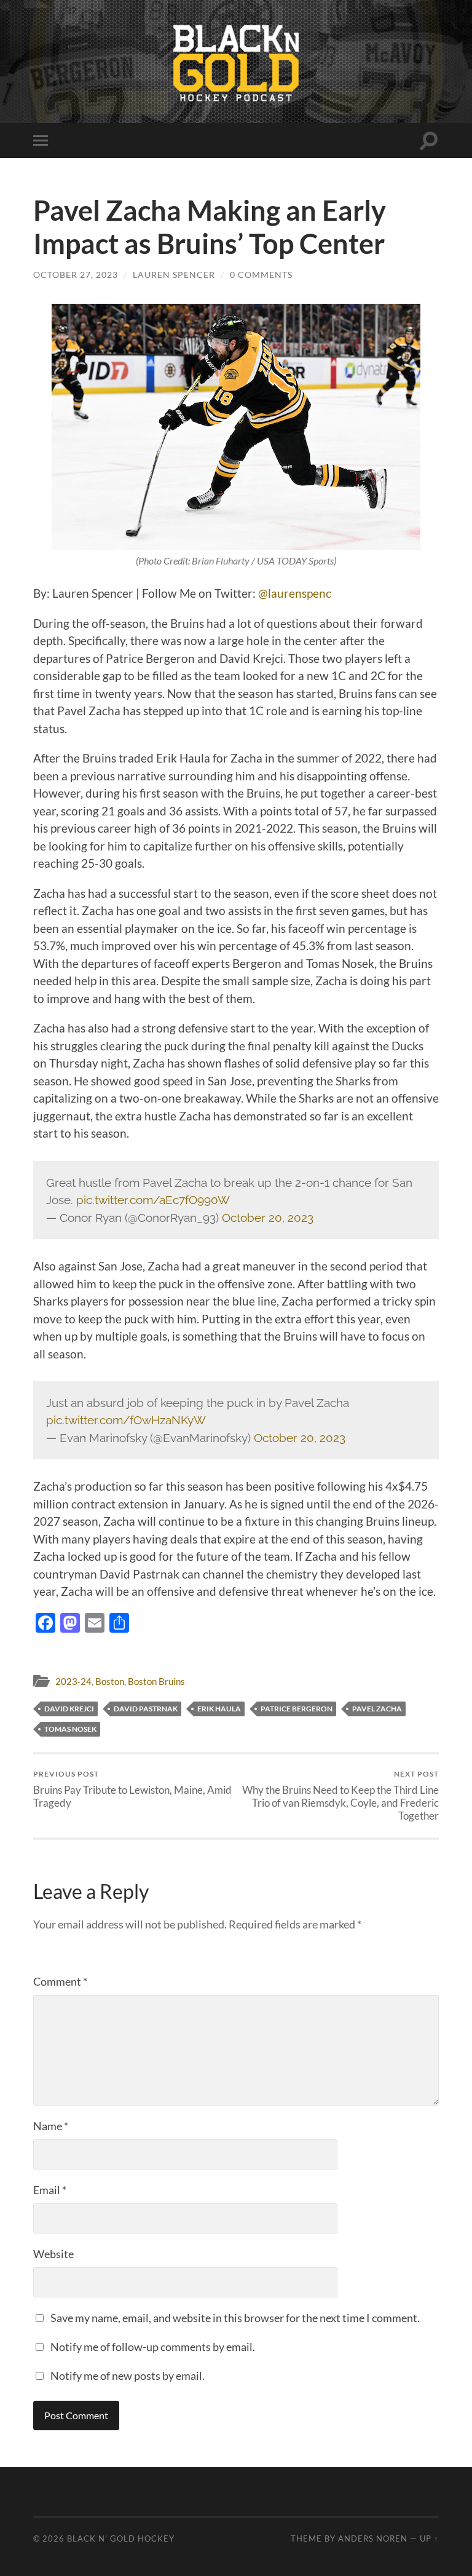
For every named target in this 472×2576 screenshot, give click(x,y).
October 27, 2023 (76, 275)
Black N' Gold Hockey (121, 2538)
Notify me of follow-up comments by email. (153, 2347)
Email (50, 2190)
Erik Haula (219, 1709)
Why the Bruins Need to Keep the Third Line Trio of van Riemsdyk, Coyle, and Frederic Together (340, 1795)
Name (51, 2126)
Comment (60, 1981)
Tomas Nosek (70, 1729)
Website (53, 2254)
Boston (110, 1681)
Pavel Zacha (377, 1709)
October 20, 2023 (268, 1218)
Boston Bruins (156, 1681)
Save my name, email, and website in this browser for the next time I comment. (235, 2318)
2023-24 (73, 1681)
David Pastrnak (146, 1709)
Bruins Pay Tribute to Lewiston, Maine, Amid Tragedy (132, 1789)
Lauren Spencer (174, 275)
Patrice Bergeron (297, 1709)
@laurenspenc (295, 593)
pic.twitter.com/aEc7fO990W (153, 1200)
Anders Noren (373, 2538)
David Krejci (69, 1709)
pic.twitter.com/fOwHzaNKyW (126, 1420)
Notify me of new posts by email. (128, 2376)
